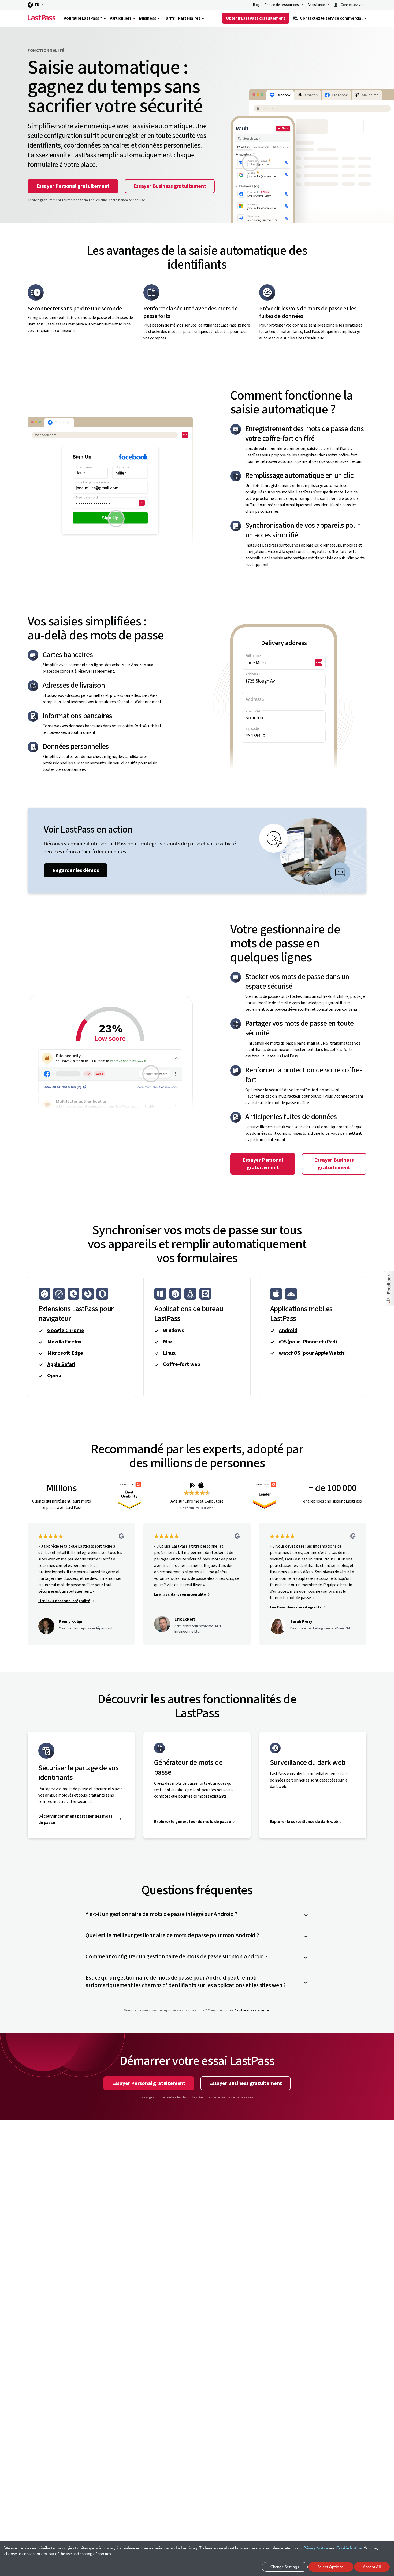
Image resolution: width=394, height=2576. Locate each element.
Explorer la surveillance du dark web (304, 1822)
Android (288, 1331)
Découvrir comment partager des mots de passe (75, 1819)
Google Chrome (66, 1331)
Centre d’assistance (252, 2010)
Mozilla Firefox (64, 1342)
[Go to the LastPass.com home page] (42, 18)
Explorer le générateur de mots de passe (193, 1822)
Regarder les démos (76, 870)
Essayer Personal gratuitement (73, 186)
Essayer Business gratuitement (170, 186)
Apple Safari (61, 1364)
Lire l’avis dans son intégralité (64, 1601)
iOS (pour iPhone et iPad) (308, 1342)
